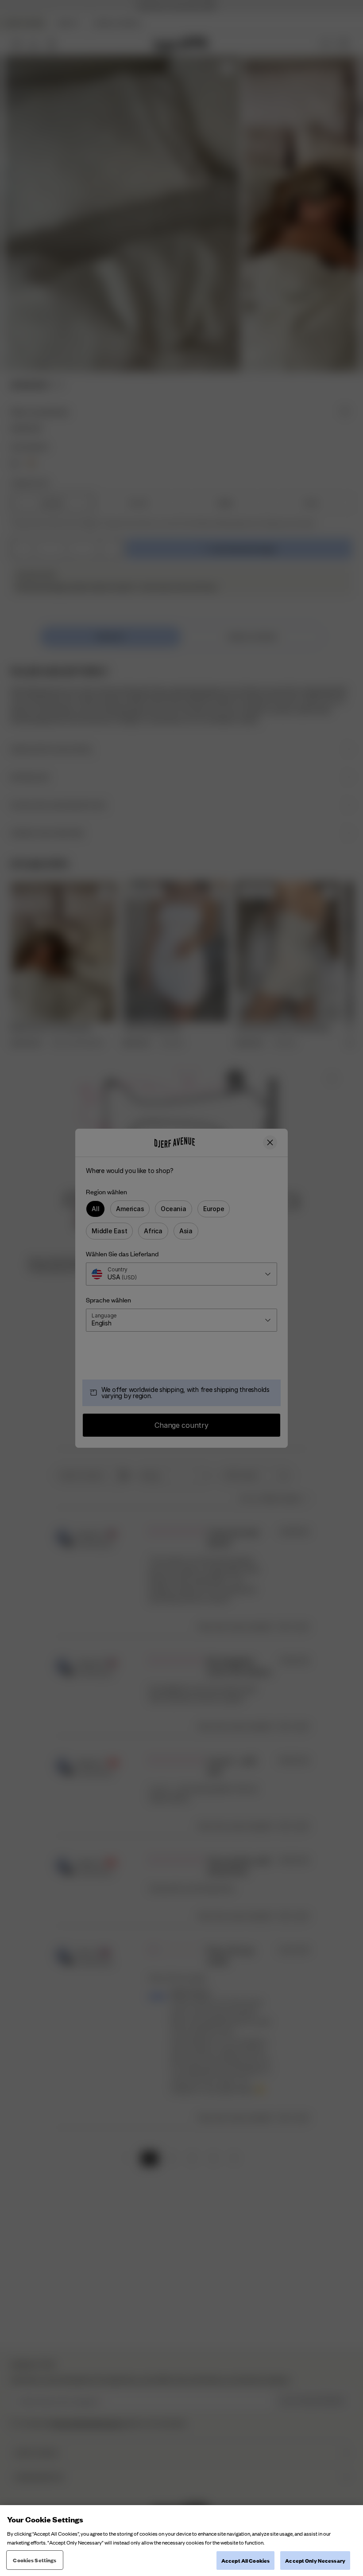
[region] (181, 2541)
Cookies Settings (35, 2560)
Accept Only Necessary (315, 2560)
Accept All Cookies (245, 2560)
